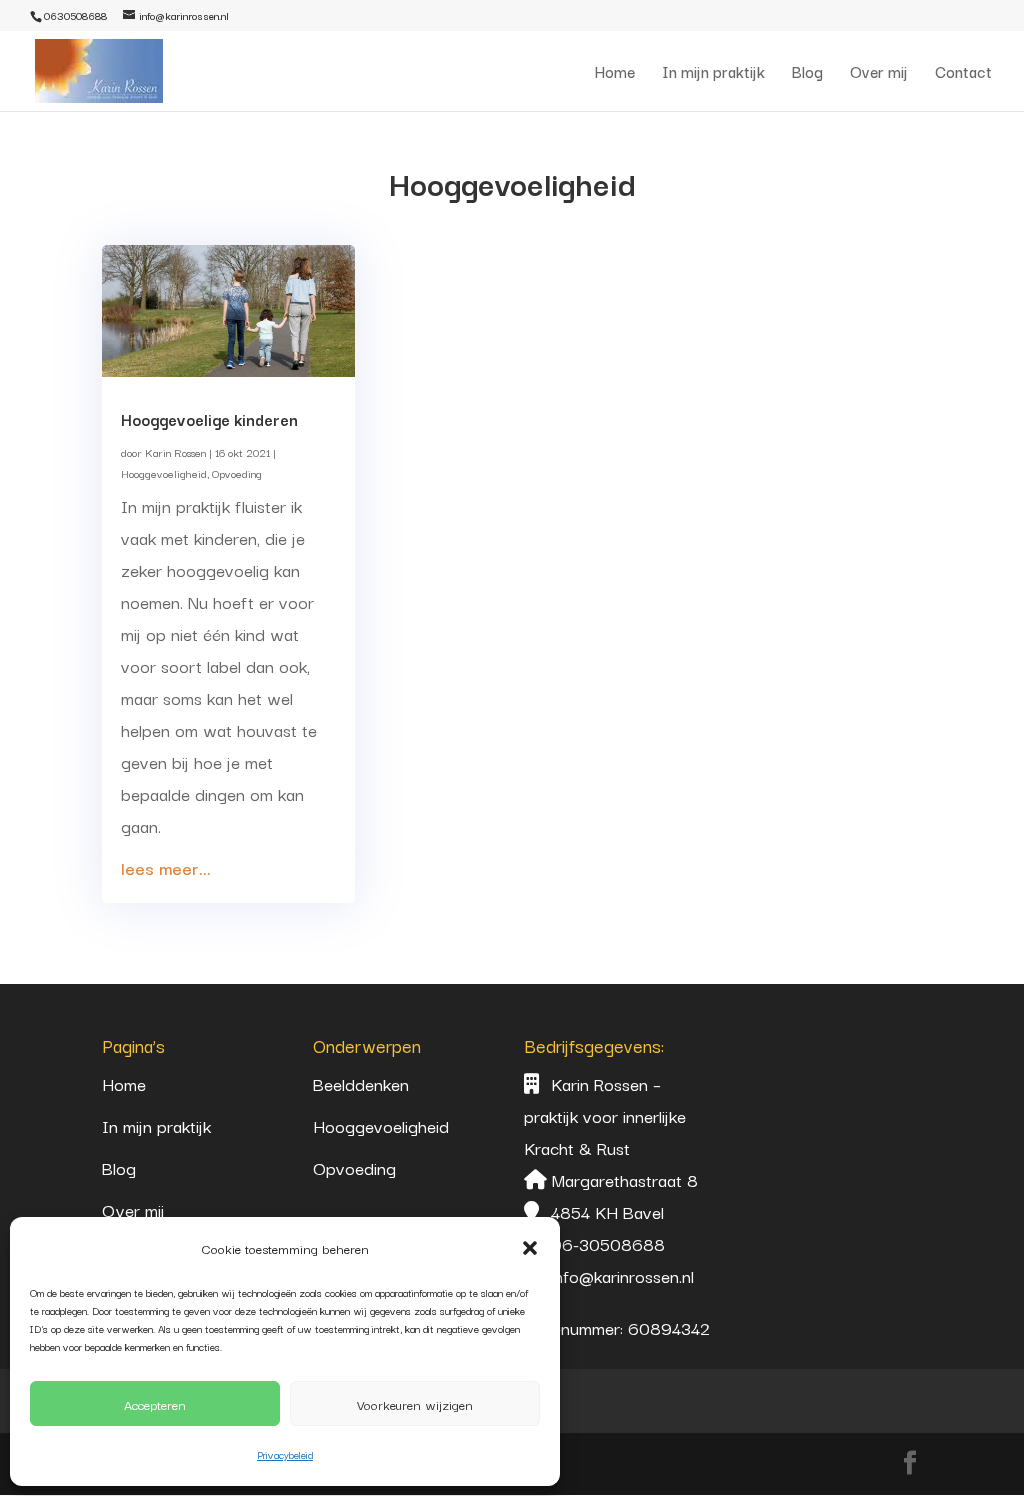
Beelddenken (361, 1083)
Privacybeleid (285, 1454)
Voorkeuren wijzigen (415, 1404)
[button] (530, 1248)
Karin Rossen (175, 452)
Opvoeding (237, 473)
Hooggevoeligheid (164, 473)
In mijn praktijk (713, 73)
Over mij (879, 73)
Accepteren (155, 1404)
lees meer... (166, 867)
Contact (963, 73)
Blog (807, 73)
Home (615, 73)
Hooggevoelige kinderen (209, 419)
